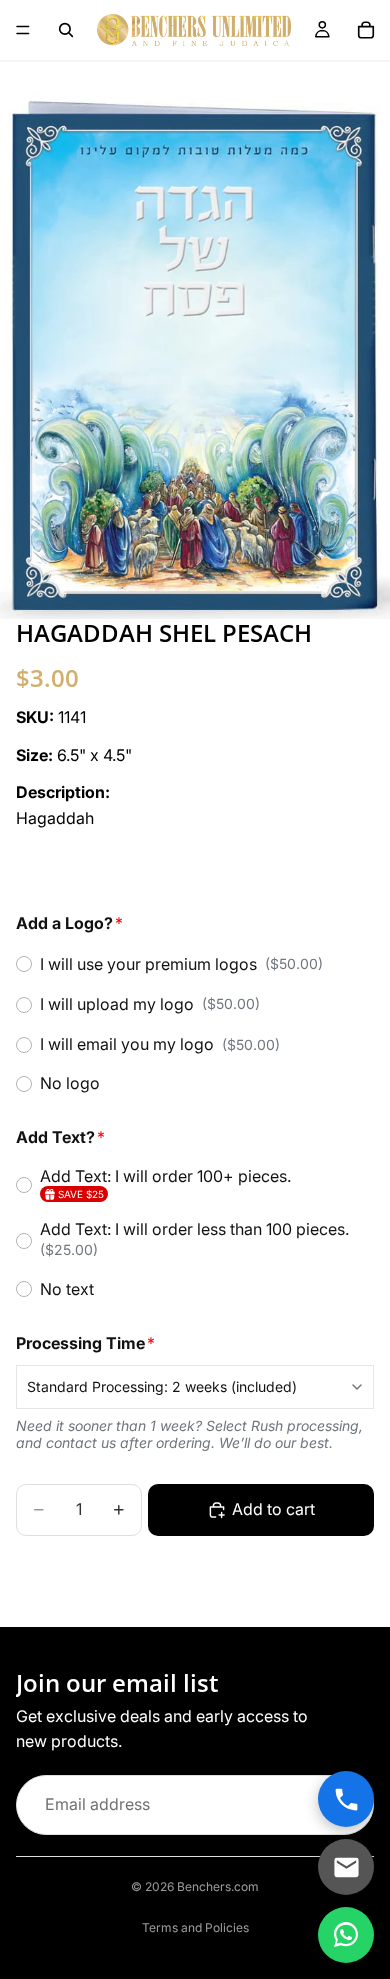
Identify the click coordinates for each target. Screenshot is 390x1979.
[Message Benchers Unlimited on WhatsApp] (346, 1935)
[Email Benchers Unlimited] (346, 1867)
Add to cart (273, 1509)
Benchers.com (218, 1886)
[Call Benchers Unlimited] (346, 1799)
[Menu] (23, 30)
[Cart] (366, 30)
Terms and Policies (195, 1927)
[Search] (66, 30)
